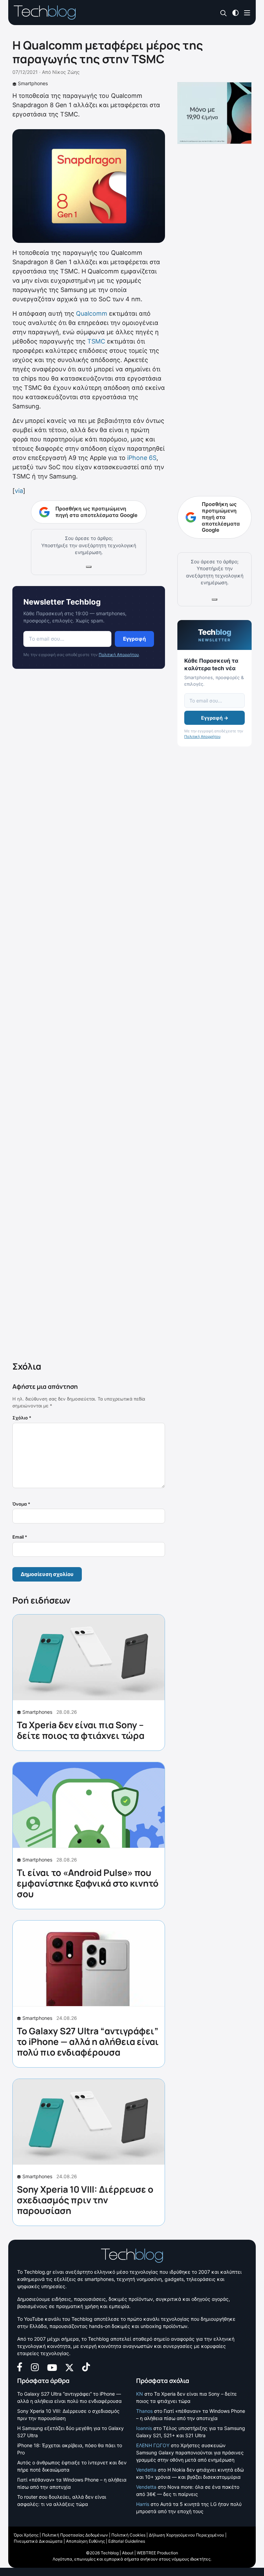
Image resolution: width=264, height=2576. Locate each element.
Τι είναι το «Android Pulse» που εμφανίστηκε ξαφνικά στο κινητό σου (88, 1883)
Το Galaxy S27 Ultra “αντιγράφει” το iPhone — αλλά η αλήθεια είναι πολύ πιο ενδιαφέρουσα (88, 2041)
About (128, 2553)
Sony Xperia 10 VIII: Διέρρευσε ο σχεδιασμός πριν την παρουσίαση (85, 2200)
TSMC (96, 341)
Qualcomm (92, 313)
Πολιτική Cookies (128, 2535)
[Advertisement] (89, 1016)
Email (20, 1537)
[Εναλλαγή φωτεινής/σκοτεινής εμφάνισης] (235, 12)
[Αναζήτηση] (224, 13)
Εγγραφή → (215, 718)
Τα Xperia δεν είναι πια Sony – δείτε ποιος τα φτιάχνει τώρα (81, 1730)
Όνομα (21, 1504)
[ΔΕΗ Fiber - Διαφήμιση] (214, 113)
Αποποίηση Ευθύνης (85, 2541)
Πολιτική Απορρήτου (119, 655)
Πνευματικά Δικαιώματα (38, 2541)
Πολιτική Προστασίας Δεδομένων (75, 2535)
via (19, 491)
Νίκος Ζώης (66, 72)
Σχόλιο (22, 1418)
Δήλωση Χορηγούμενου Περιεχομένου (186, 2535)
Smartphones (33, 83)
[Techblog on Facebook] (20, 2367)
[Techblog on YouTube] (52, 2367)
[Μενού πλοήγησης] (247, 12)
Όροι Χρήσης (26, 2535)
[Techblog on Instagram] (35, 2367)
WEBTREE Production (157, 2553)
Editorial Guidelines (127, 2541)
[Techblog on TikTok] (86, 2367)
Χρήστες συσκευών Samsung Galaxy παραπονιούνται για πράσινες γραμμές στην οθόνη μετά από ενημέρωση (190, 2453)
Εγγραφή (134, 639)
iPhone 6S (142, 458)
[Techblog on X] (69, 2367)
